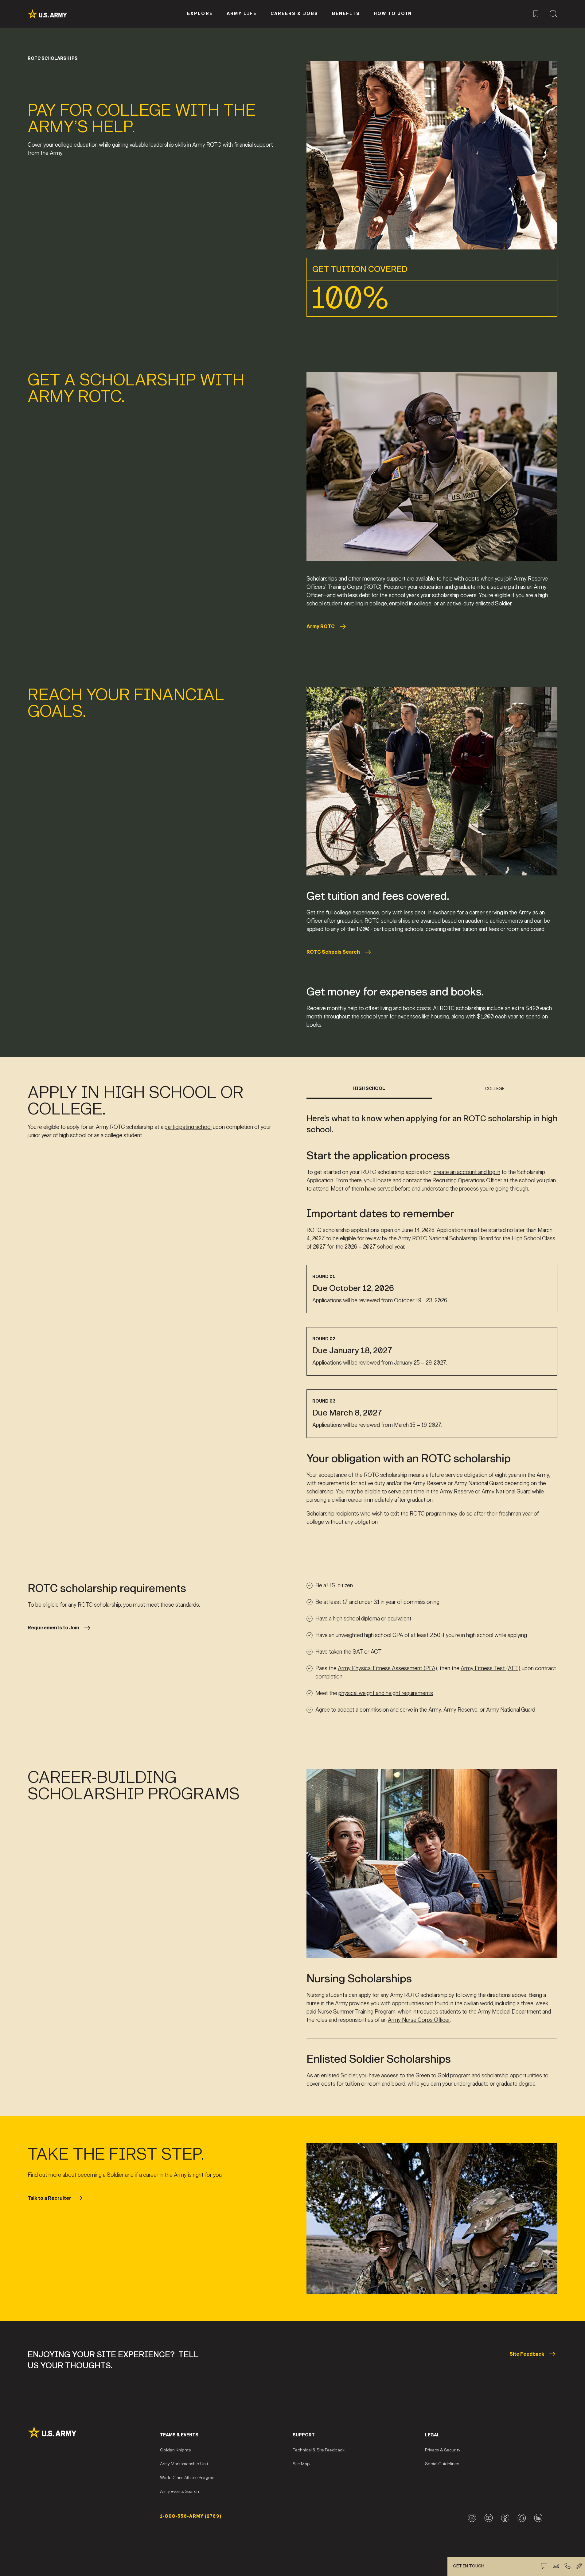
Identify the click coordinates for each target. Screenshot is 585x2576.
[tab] (369, 1092)
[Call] (567, 2566)
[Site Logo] (94, 2432)
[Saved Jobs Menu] (536, 13)
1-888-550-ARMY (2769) (191, 2516)
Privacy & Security (443, 2450)
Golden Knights (175, 2450)
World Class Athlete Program (188, 2478)
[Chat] (544, 2566)
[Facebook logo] (505, 2518)
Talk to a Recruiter (49, 2198)
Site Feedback (527, 2354)
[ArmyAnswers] (579, 2566)
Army (435, 1710)
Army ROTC (321, 626)
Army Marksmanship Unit (184, 2464)
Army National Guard (511, 1710)
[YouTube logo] (488, 2518)
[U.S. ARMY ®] (54, 14)
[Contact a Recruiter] (556, 2566)
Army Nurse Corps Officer (419, 2020)
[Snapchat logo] (522, 2518)
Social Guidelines (442, 2464)
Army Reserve (460, 1710)
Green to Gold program (443, 2076)
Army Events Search (179, 2491)
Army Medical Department (509, 2012)
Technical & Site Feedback (319, 2450)
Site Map (301, 2464)
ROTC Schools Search (333, 952)
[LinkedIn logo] (538, 2518)
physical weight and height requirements (386, 1693)
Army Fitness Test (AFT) (491, 1668)
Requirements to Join (53, 1628)
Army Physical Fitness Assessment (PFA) (388, 1668)
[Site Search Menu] (553, 13)
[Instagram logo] (472, 2518)
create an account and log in (467, 1172)
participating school (188, 1127)
